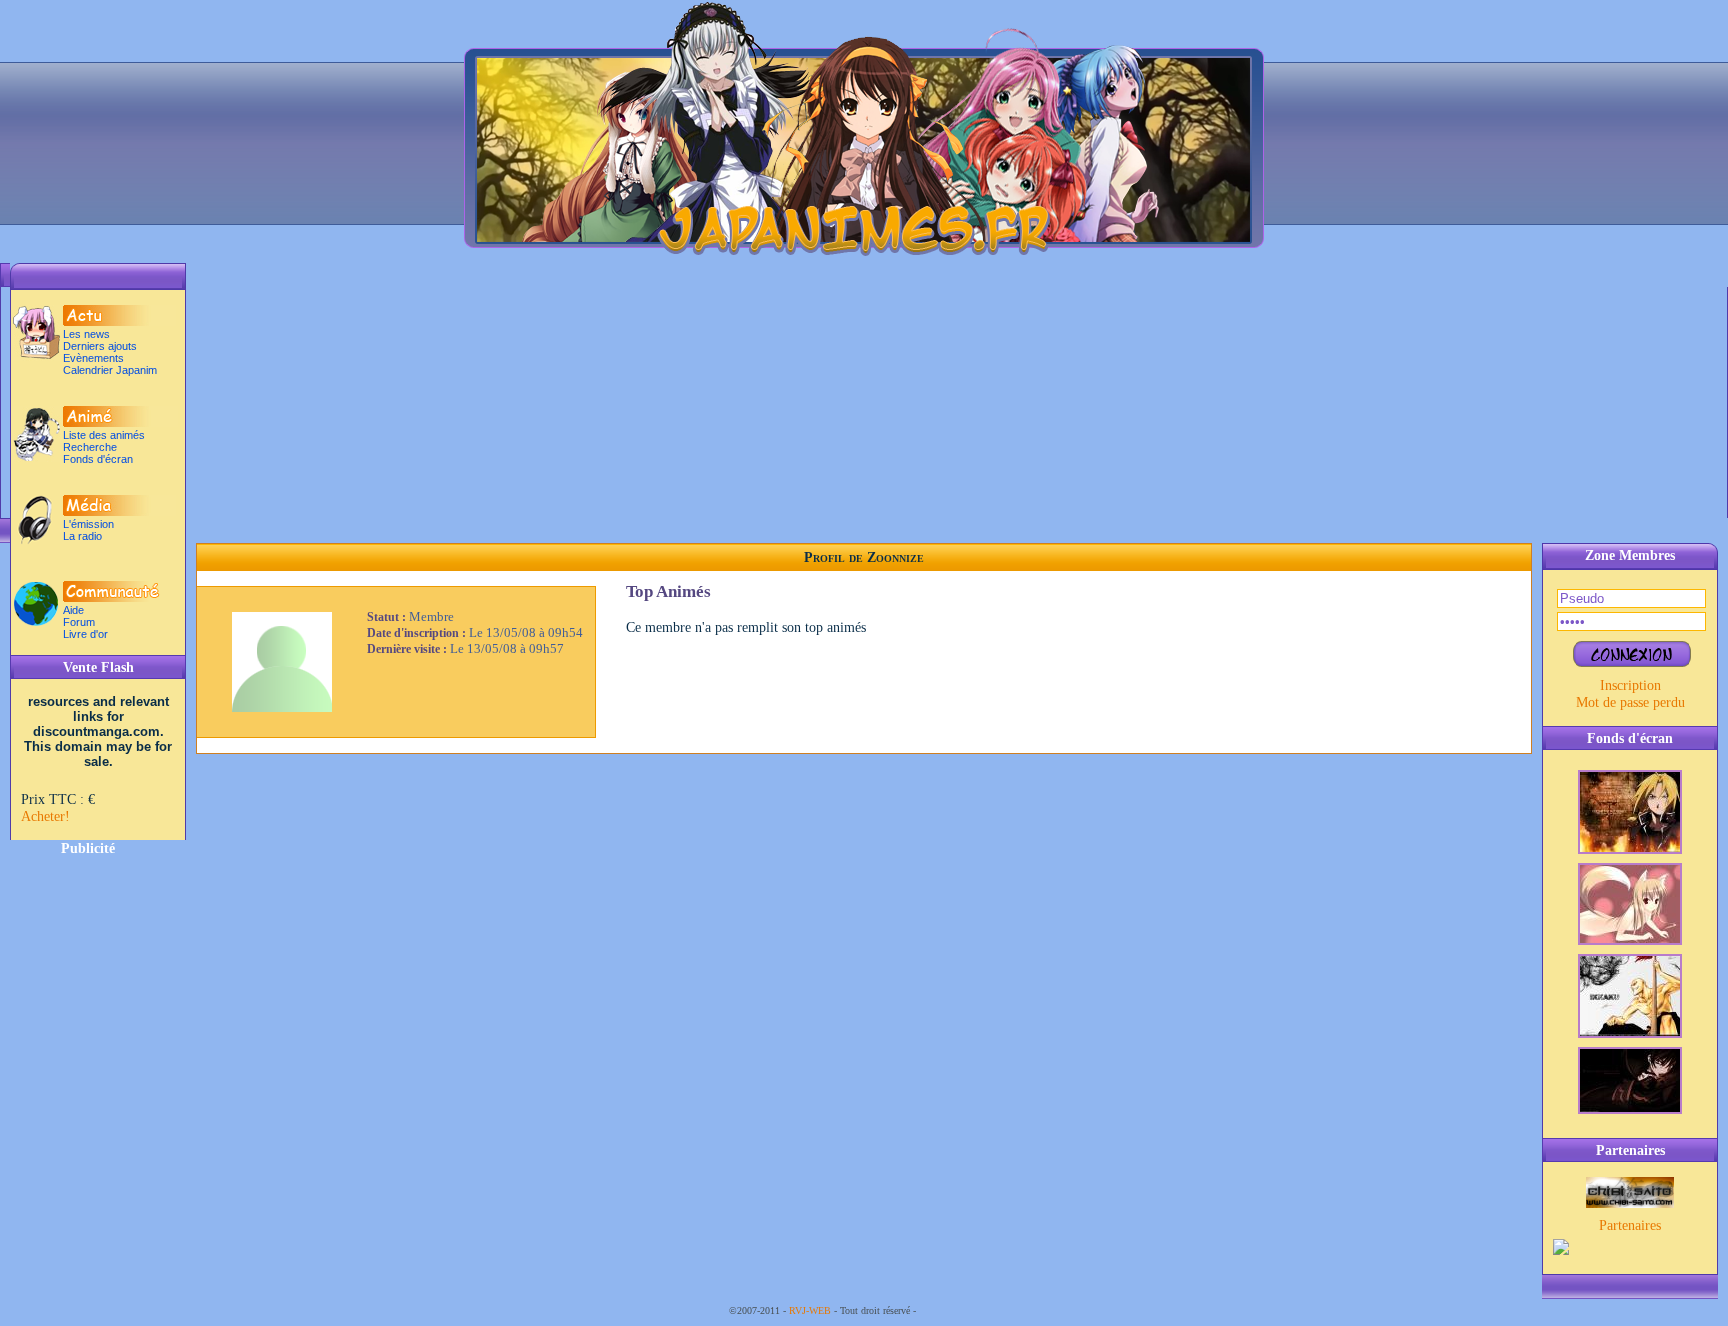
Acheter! (45, 816)
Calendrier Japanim (110, 370)
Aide (73, 610)
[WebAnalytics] (959, 1310)
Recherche (90, 447)
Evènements (93, 358)
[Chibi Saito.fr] (1630, 1203)
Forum (79, 622)
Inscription (1630, 685)
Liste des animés (104, 435)
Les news (86, 334)
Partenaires (1630, 1225)
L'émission (88, 524)
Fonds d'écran (98, 459)
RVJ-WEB (810, 1310)
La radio (82, 536)
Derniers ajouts (100, 346)
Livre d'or (85, 634)
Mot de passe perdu (1630, 702)
